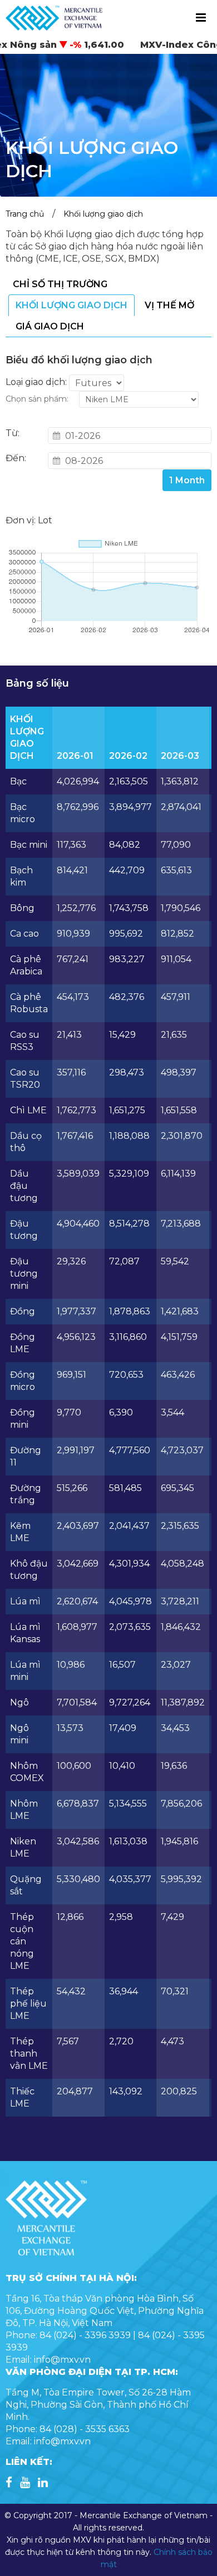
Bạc (18, 781)
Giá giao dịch (50, 326)
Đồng (23, 1311)
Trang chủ (25, 214)
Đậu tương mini (24, 1274)
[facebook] (9, 2484)
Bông (22, 908)
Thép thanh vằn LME (29, 2054)
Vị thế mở (169, 305)
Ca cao (24, 934)
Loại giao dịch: (36, 382)
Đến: (16, 458)
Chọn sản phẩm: (37, 399)
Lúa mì (25, 1601)
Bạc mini (29, 845)
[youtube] (25, 2484)
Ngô (19, 1702)
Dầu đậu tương (24, 1186)
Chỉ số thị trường (60, 284)
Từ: (13, 433)
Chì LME (28, 1110)
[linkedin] (43, 2484)
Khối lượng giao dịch (103, 214)
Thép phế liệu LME (28, 2004)
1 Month (187, 480)
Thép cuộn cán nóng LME (22, 1941)
